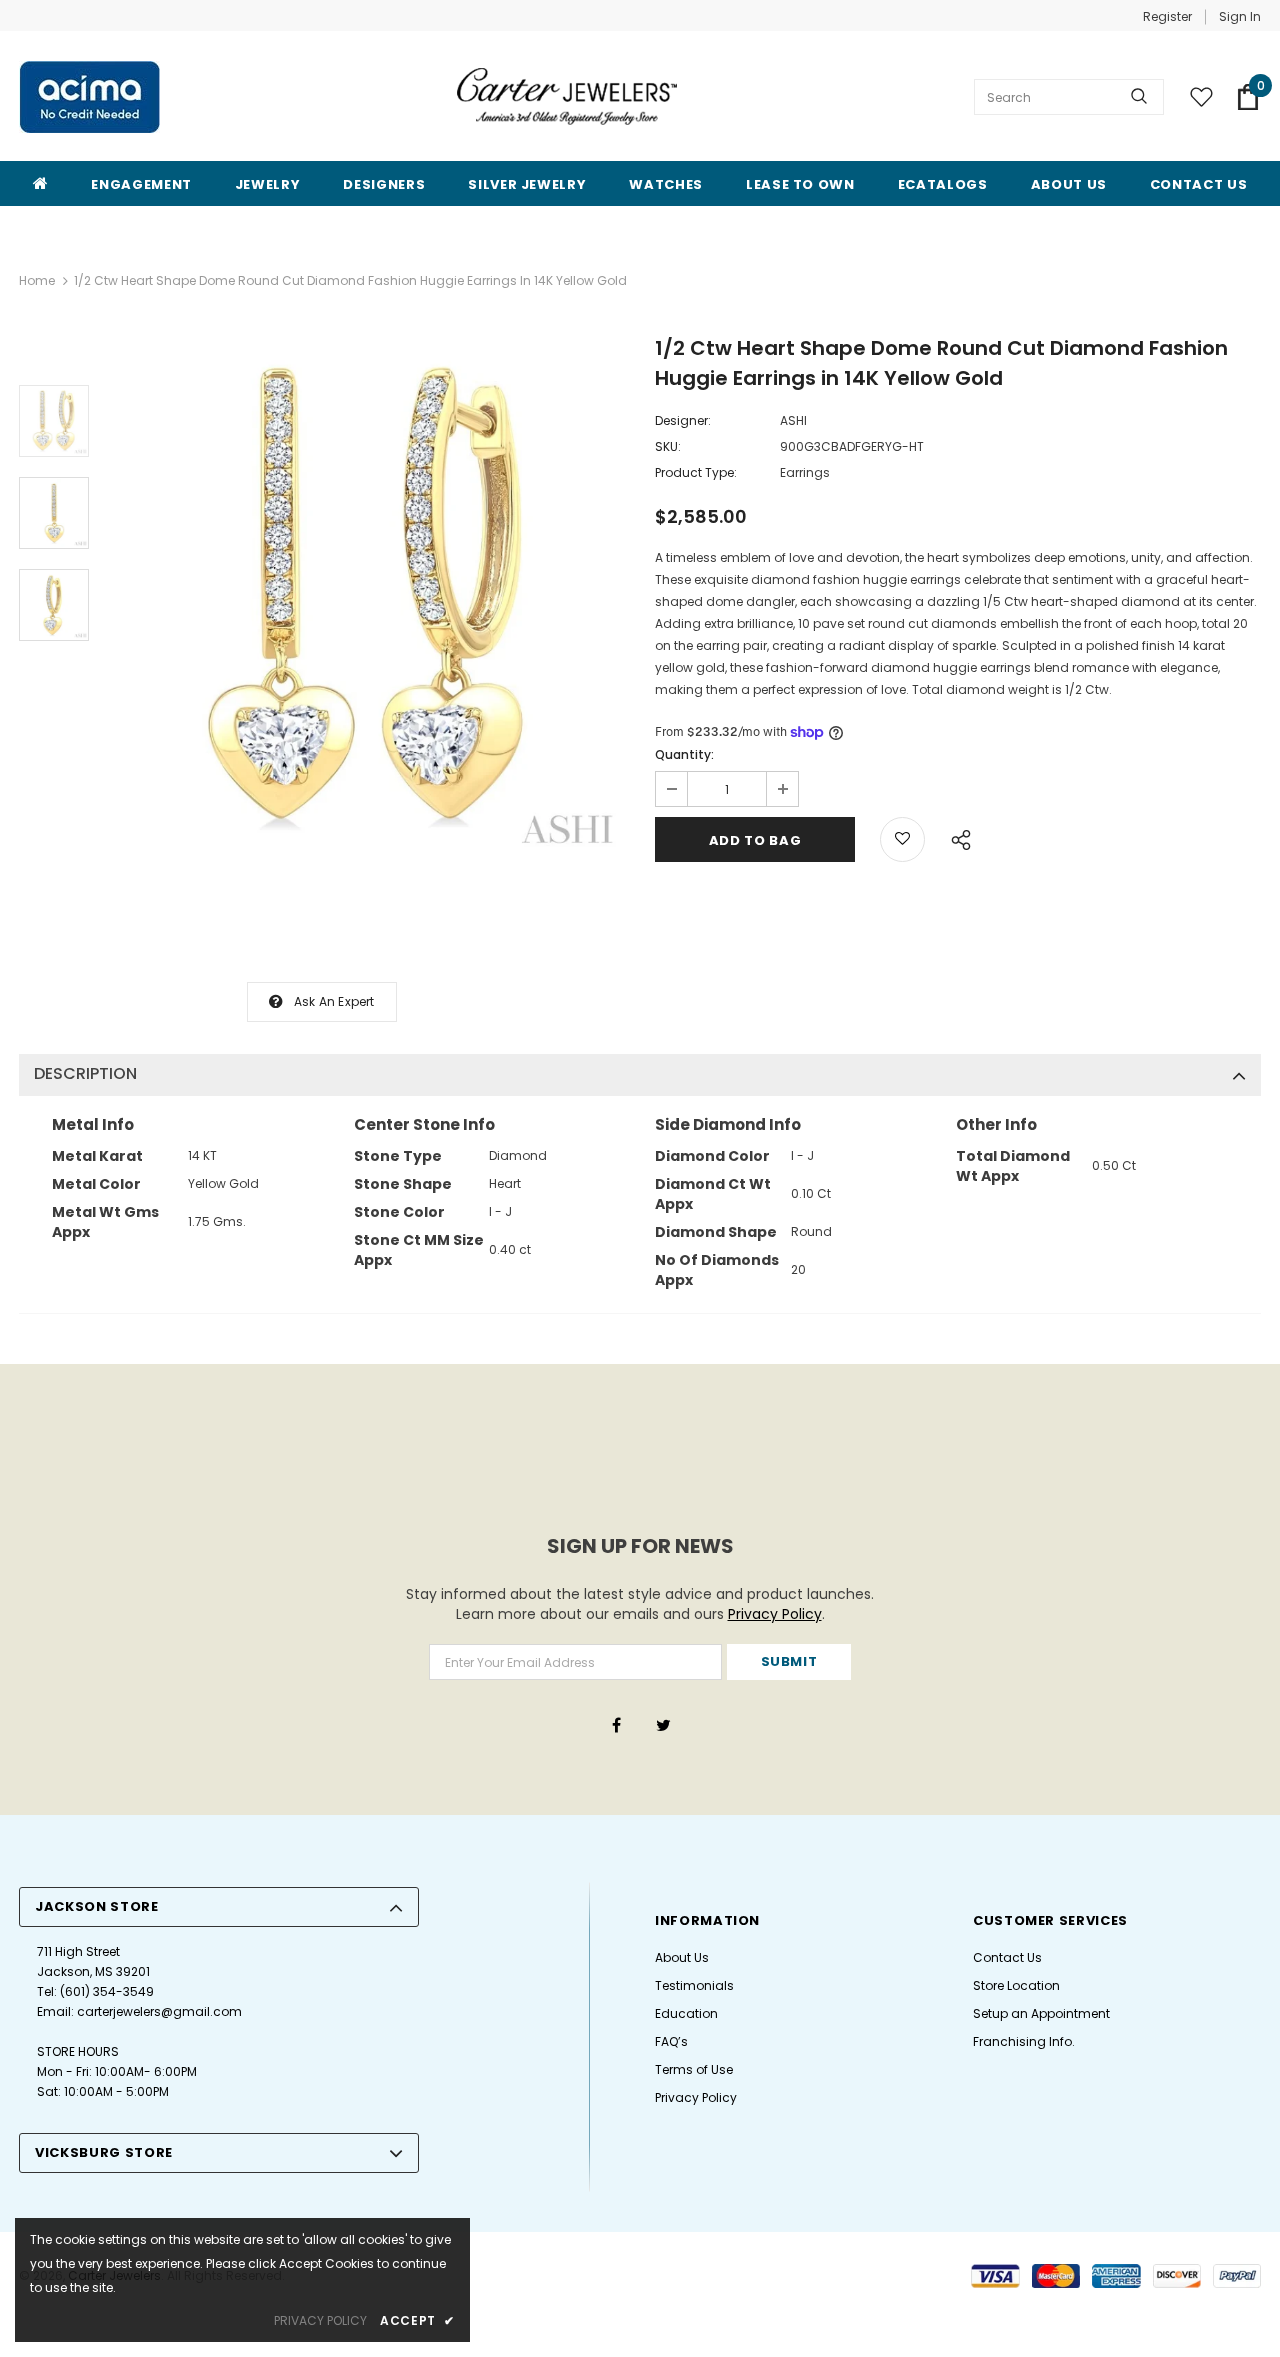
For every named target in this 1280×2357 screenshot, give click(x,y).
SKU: (668, 446)
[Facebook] (616, 1724)
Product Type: (696, 472)
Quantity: (684, 754)
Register (1167, 16)
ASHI (793, 420)
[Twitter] (663, 1724)
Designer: (683, 420)
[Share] (955, 837)
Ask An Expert (334, 1001)
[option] (367, 598)
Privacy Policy (775, 1614)
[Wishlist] (902, 839)
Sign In (1240, 16)
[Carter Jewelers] (567, 96)
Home (37, 280)
